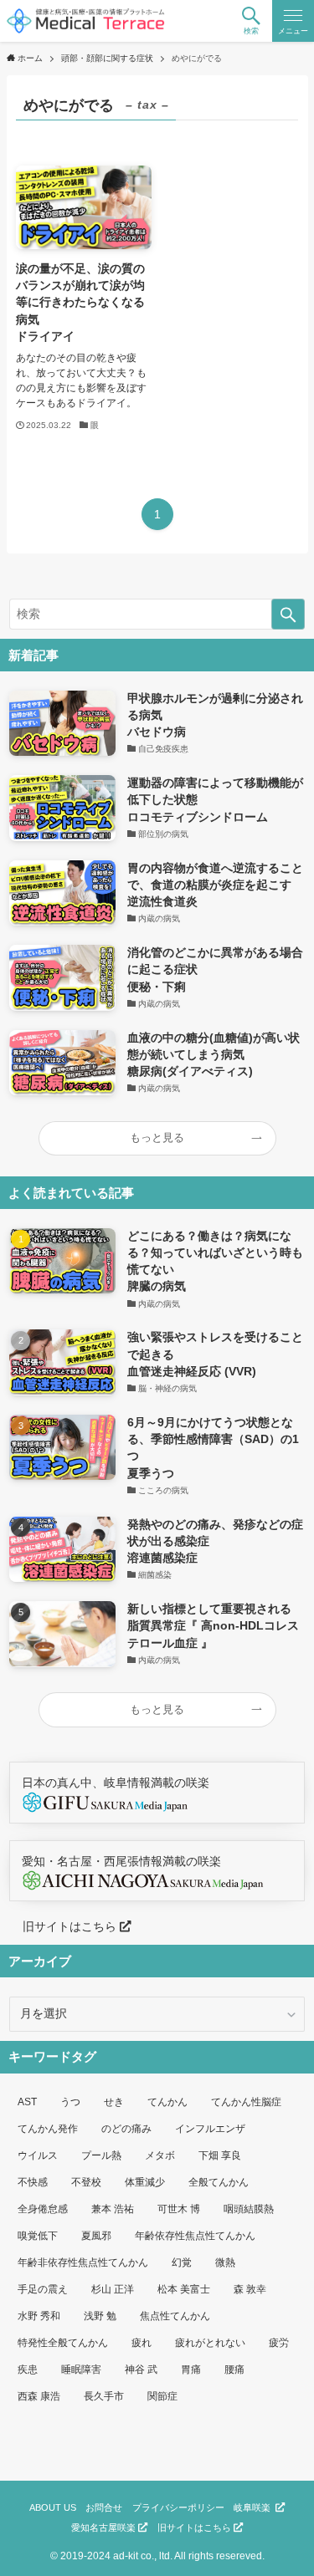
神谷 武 (141, 2369)
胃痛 (191, 2369)
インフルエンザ (210, 2129)
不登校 (86, 2182)
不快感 (33, 2182)
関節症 (162, 2396)
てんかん (167, 2102)
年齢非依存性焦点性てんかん (83, 2262)
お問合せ (104, 2507)
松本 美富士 (184, 2289)
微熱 (225, 2262)
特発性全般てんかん (63, 2343)
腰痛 (234, 2369)
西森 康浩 (39, 2396)
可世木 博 (179, 2209)
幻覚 (182, 2262)
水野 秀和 (39, 2316)
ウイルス (38, 2155)
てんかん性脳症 (246, 2102)
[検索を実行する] (288, 614)
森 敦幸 (250, 2289)
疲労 (279, 2343)
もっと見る (157, 1138)
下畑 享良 (220, 2155)
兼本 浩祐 (113, 2209)
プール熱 (101, 2155)
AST (27, 2102)
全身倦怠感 (43, 2209)
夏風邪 (96, 2236)
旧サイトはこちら (64, 1927)
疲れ (142, 2343)
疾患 (28, 2369)
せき (114, 2102)
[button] (251, 21)
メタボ (160, 2155)
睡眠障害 (81, 2369)
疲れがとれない (210, 2343)
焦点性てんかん (175, 2316)
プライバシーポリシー (178, 2507)
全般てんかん (219, 2182)
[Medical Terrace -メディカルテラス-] (86, 21)
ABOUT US (53, 2507)
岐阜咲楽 (255, 2507)
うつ (70, 2102)
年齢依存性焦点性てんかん (195, 2236)
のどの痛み (126, 2129)
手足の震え (43, 2289)
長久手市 (104, 2396)
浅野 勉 (100, 2316)
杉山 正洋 (113, 2289)
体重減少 (145, 2182)
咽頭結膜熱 (249, 2209)
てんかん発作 (48, 2129)
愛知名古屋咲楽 (105, 2528)
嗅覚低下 (38, 2236)
